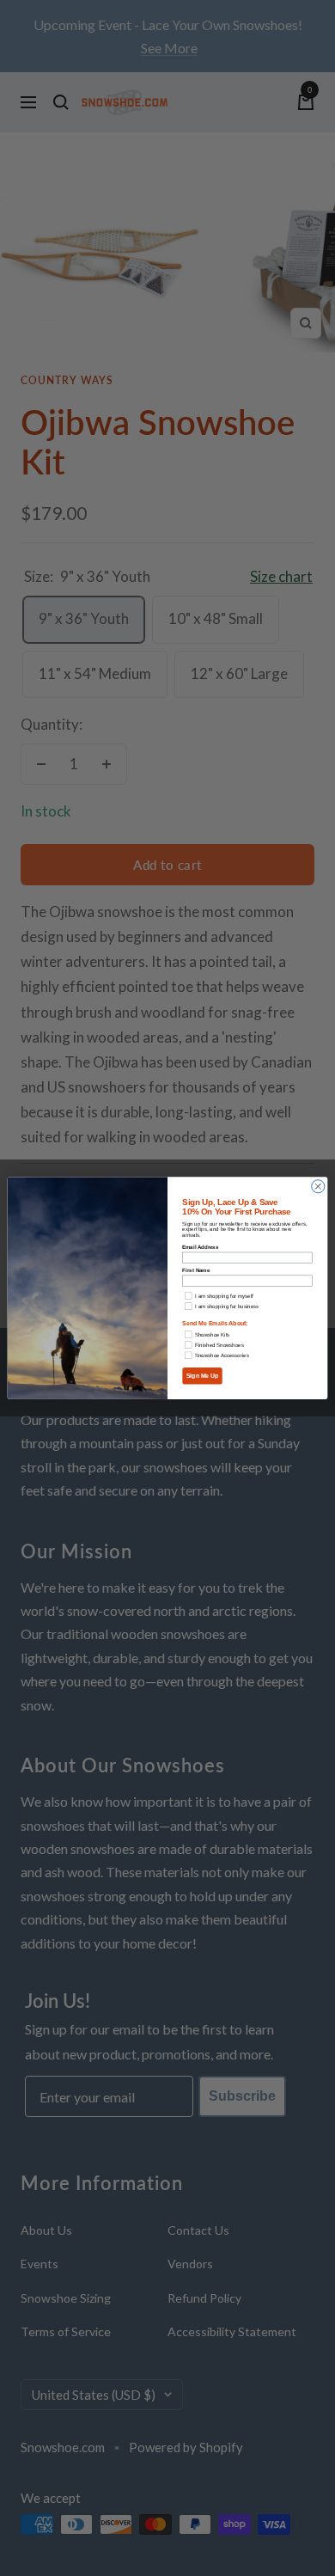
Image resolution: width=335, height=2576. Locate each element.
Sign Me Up (203, 1376)
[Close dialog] (318, 1187)
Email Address (200, 1247)
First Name (196, 1270)
